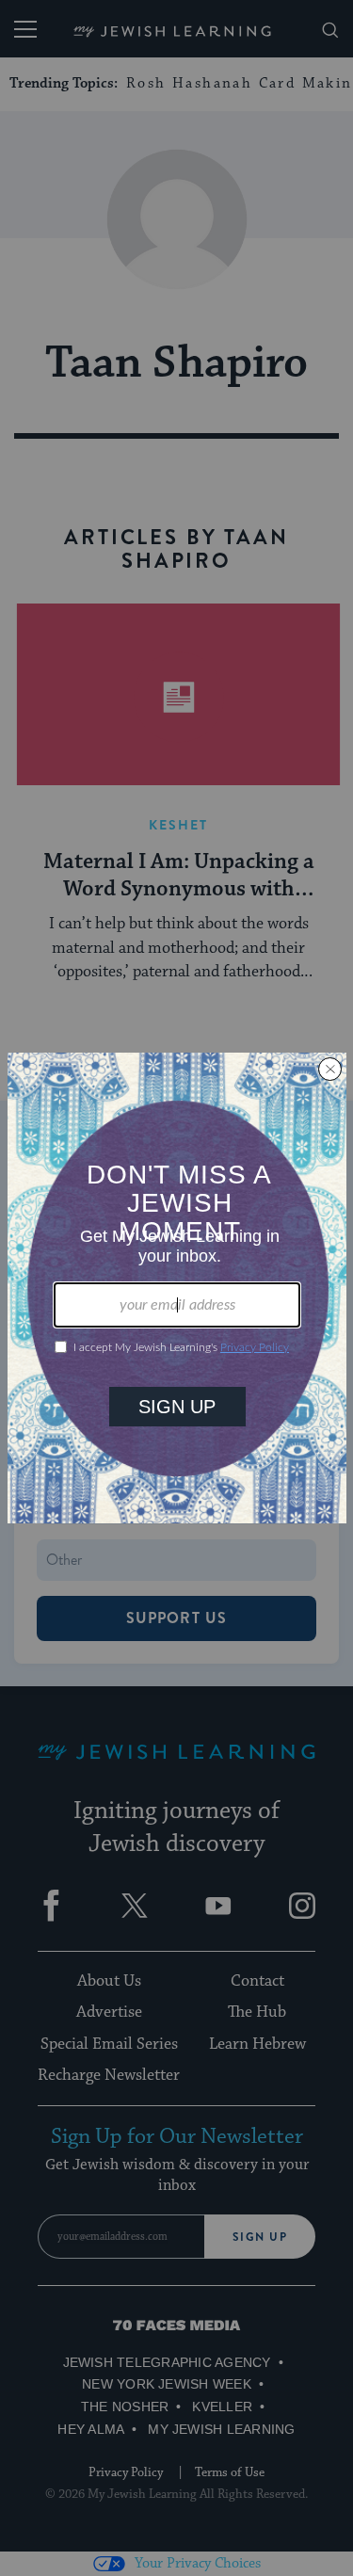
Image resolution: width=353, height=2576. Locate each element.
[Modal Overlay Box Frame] (177, 1288)
